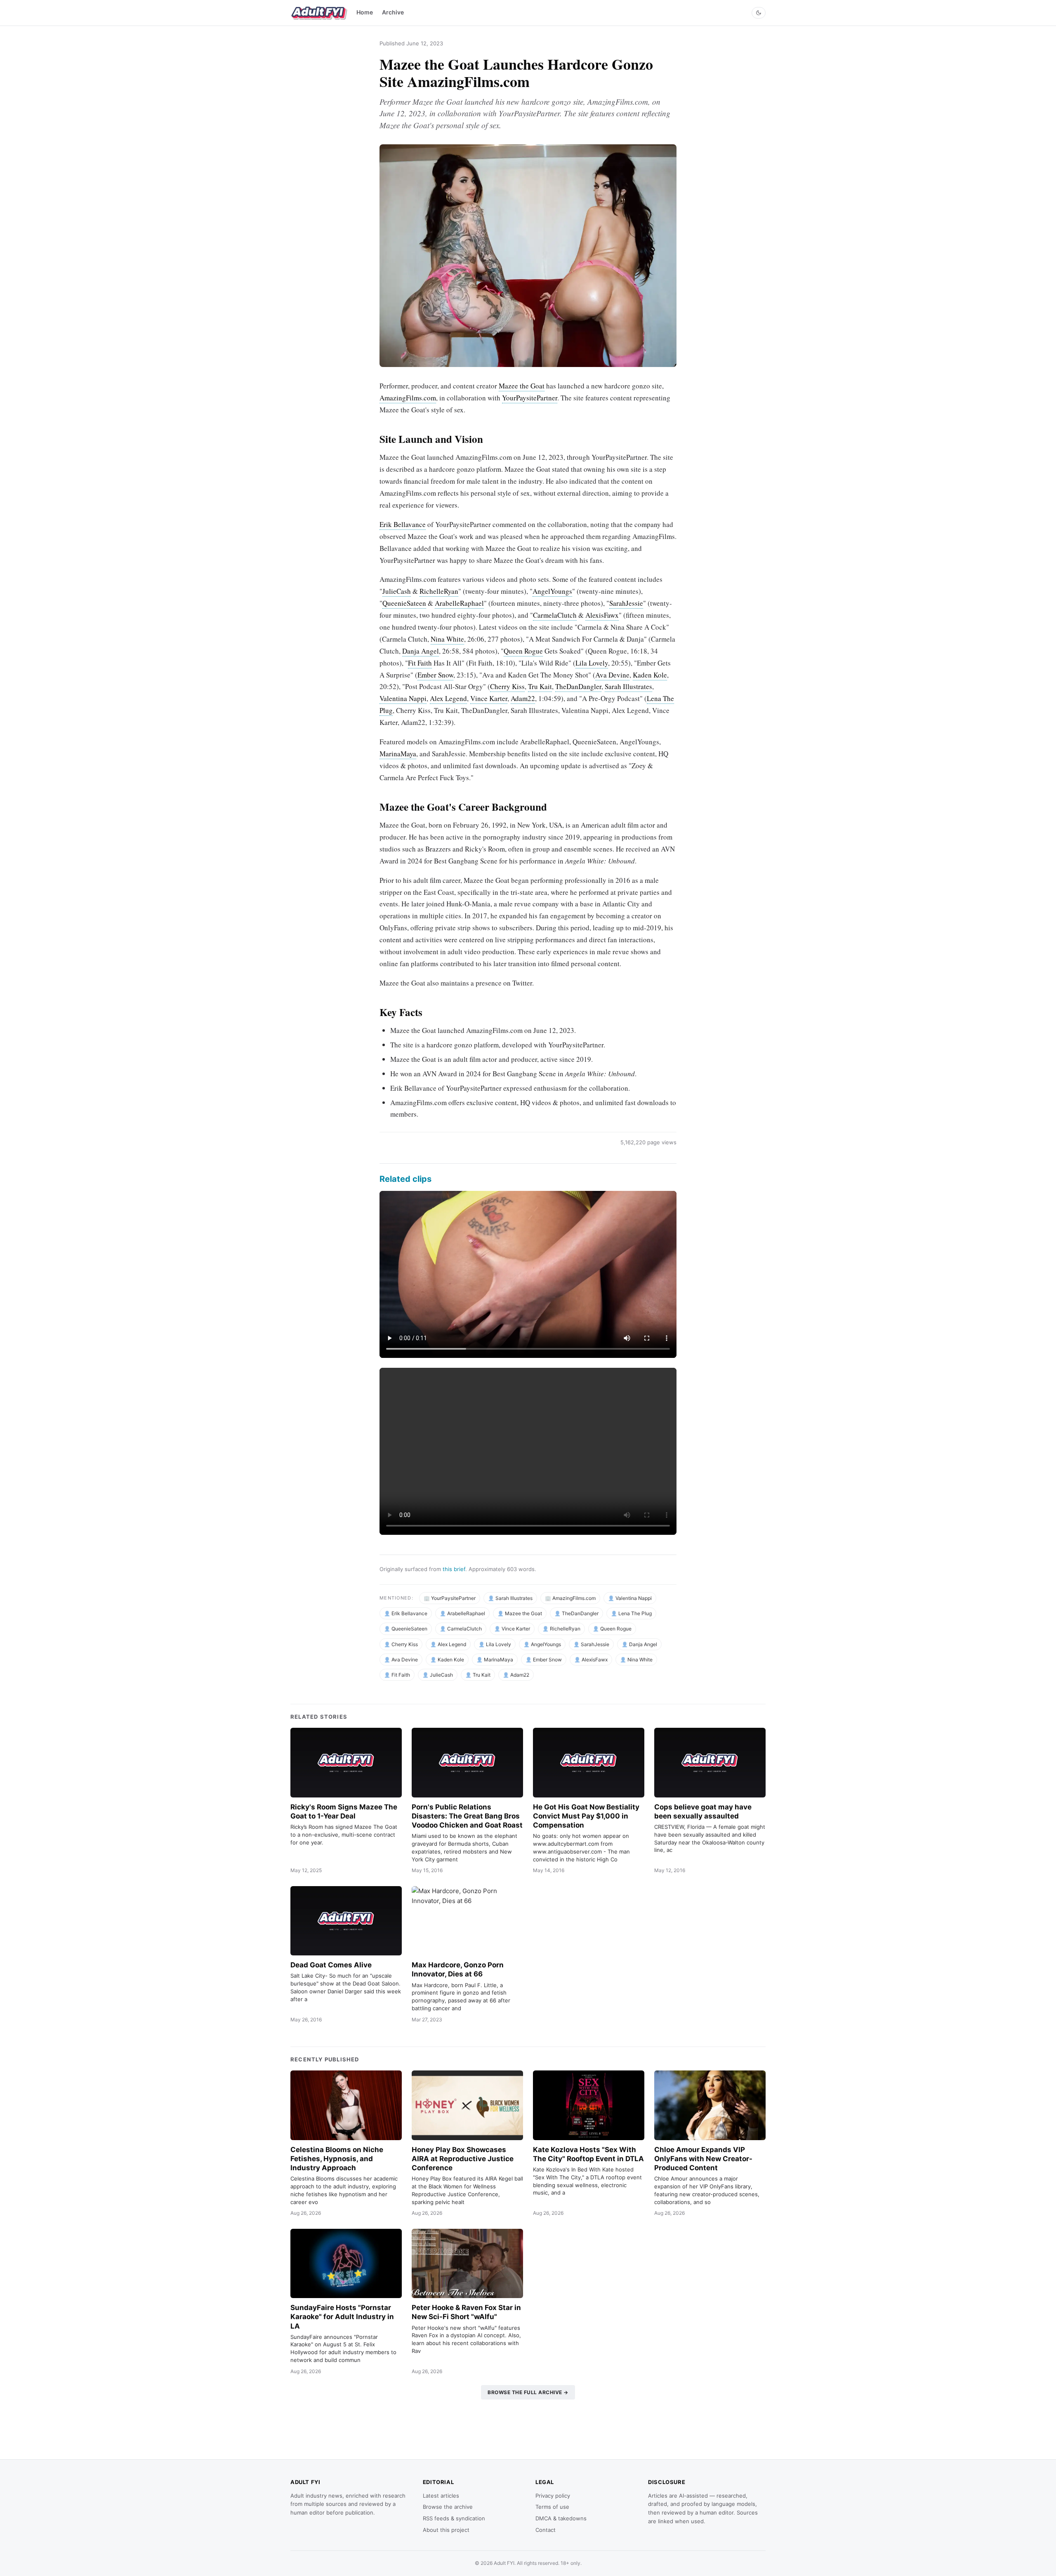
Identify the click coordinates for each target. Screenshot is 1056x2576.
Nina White (447, 639)
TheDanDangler (578, 686)
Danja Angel (421, 651)
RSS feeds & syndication (454, 2518)
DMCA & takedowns (561, 2518)
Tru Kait (540, 686)
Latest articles (441, 2496)
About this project (446, 2530)
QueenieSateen (404, 603)
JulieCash (397, 591)
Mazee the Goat (522, 386)
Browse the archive (448, 2507)
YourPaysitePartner (530, 398)
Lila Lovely (592, 663)
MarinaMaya (398, 754)
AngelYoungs (552, 591)
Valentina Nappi (403, 698)
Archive (393, 12)
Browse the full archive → (528, 2392)
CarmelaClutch (555, 615)
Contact (546, 2530)
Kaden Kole (650, 675)
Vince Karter (489, 698)
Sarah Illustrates (628, 686)
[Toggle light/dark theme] (759, 13)
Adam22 (523, 698)
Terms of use (552, 2507)
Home (365, 12)
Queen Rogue (523, 651)
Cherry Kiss (507, 686)
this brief (454, 1569)
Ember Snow (435, 675)
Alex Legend (448, 698)
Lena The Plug (635, 1613)
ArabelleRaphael (459, 603)
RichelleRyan (439, 591)
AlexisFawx (602, 615)
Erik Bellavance (403, 524)
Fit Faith (420, 663)
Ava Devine (612, 675)
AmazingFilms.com (408, 398)
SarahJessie (626, 603)
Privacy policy (553, 2496)
